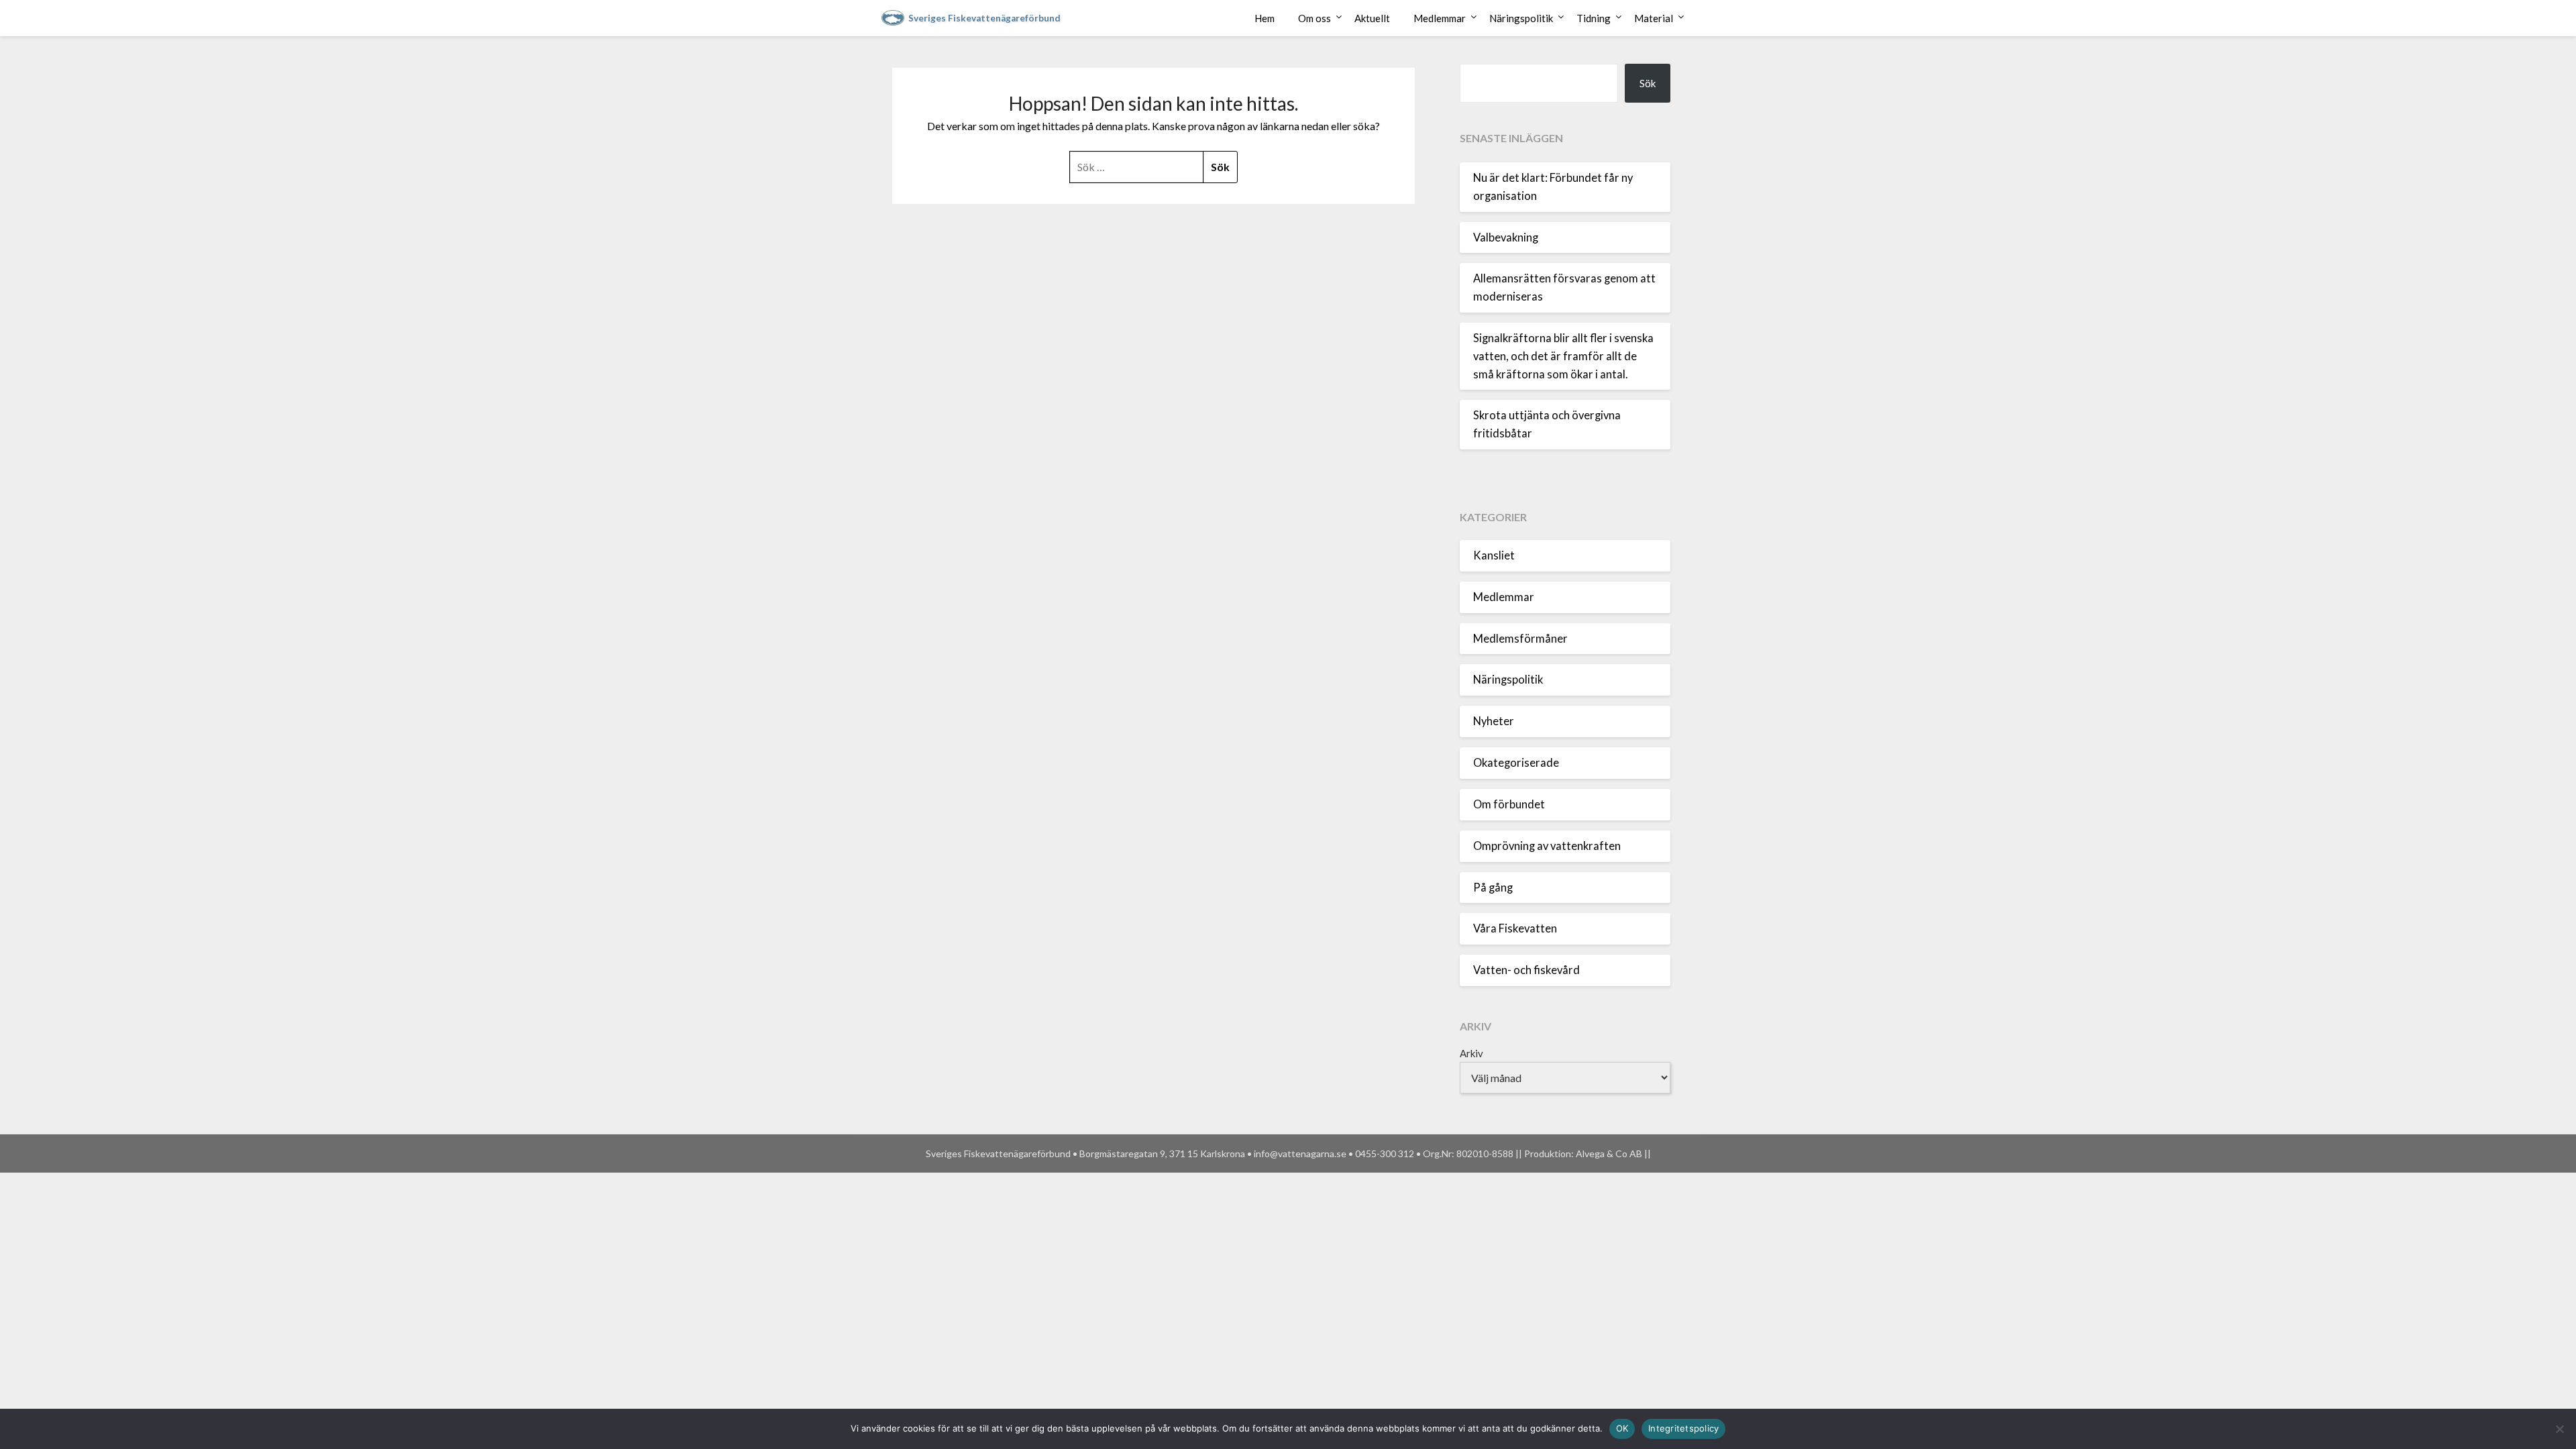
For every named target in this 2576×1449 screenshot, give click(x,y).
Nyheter (1494, 721)
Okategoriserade (1516, 763)
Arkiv (1471, 1053)
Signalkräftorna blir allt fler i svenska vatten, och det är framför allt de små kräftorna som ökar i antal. (1563, 356)
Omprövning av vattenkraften (1547, 846)
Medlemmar (1440, 18)
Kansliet (1494, 555)
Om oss (1314, 18)
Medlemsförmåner (1520, 639)
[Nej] (2559, 1429)
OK (1622, 1428)
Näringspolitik (1521, 18)
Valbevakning (1506, 237)
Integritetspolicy (1683, 1428)
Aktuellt (1372, 18)
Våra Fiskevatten (1515, 928)
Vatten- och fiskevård (1526, 970)
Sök (1648, 83)
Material (1654, 18)
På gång (1493, 888)
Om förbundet (1509, 804)
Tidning (1594, 18)
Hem (1265, 18)
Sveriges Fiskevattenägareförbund (984, 18)
